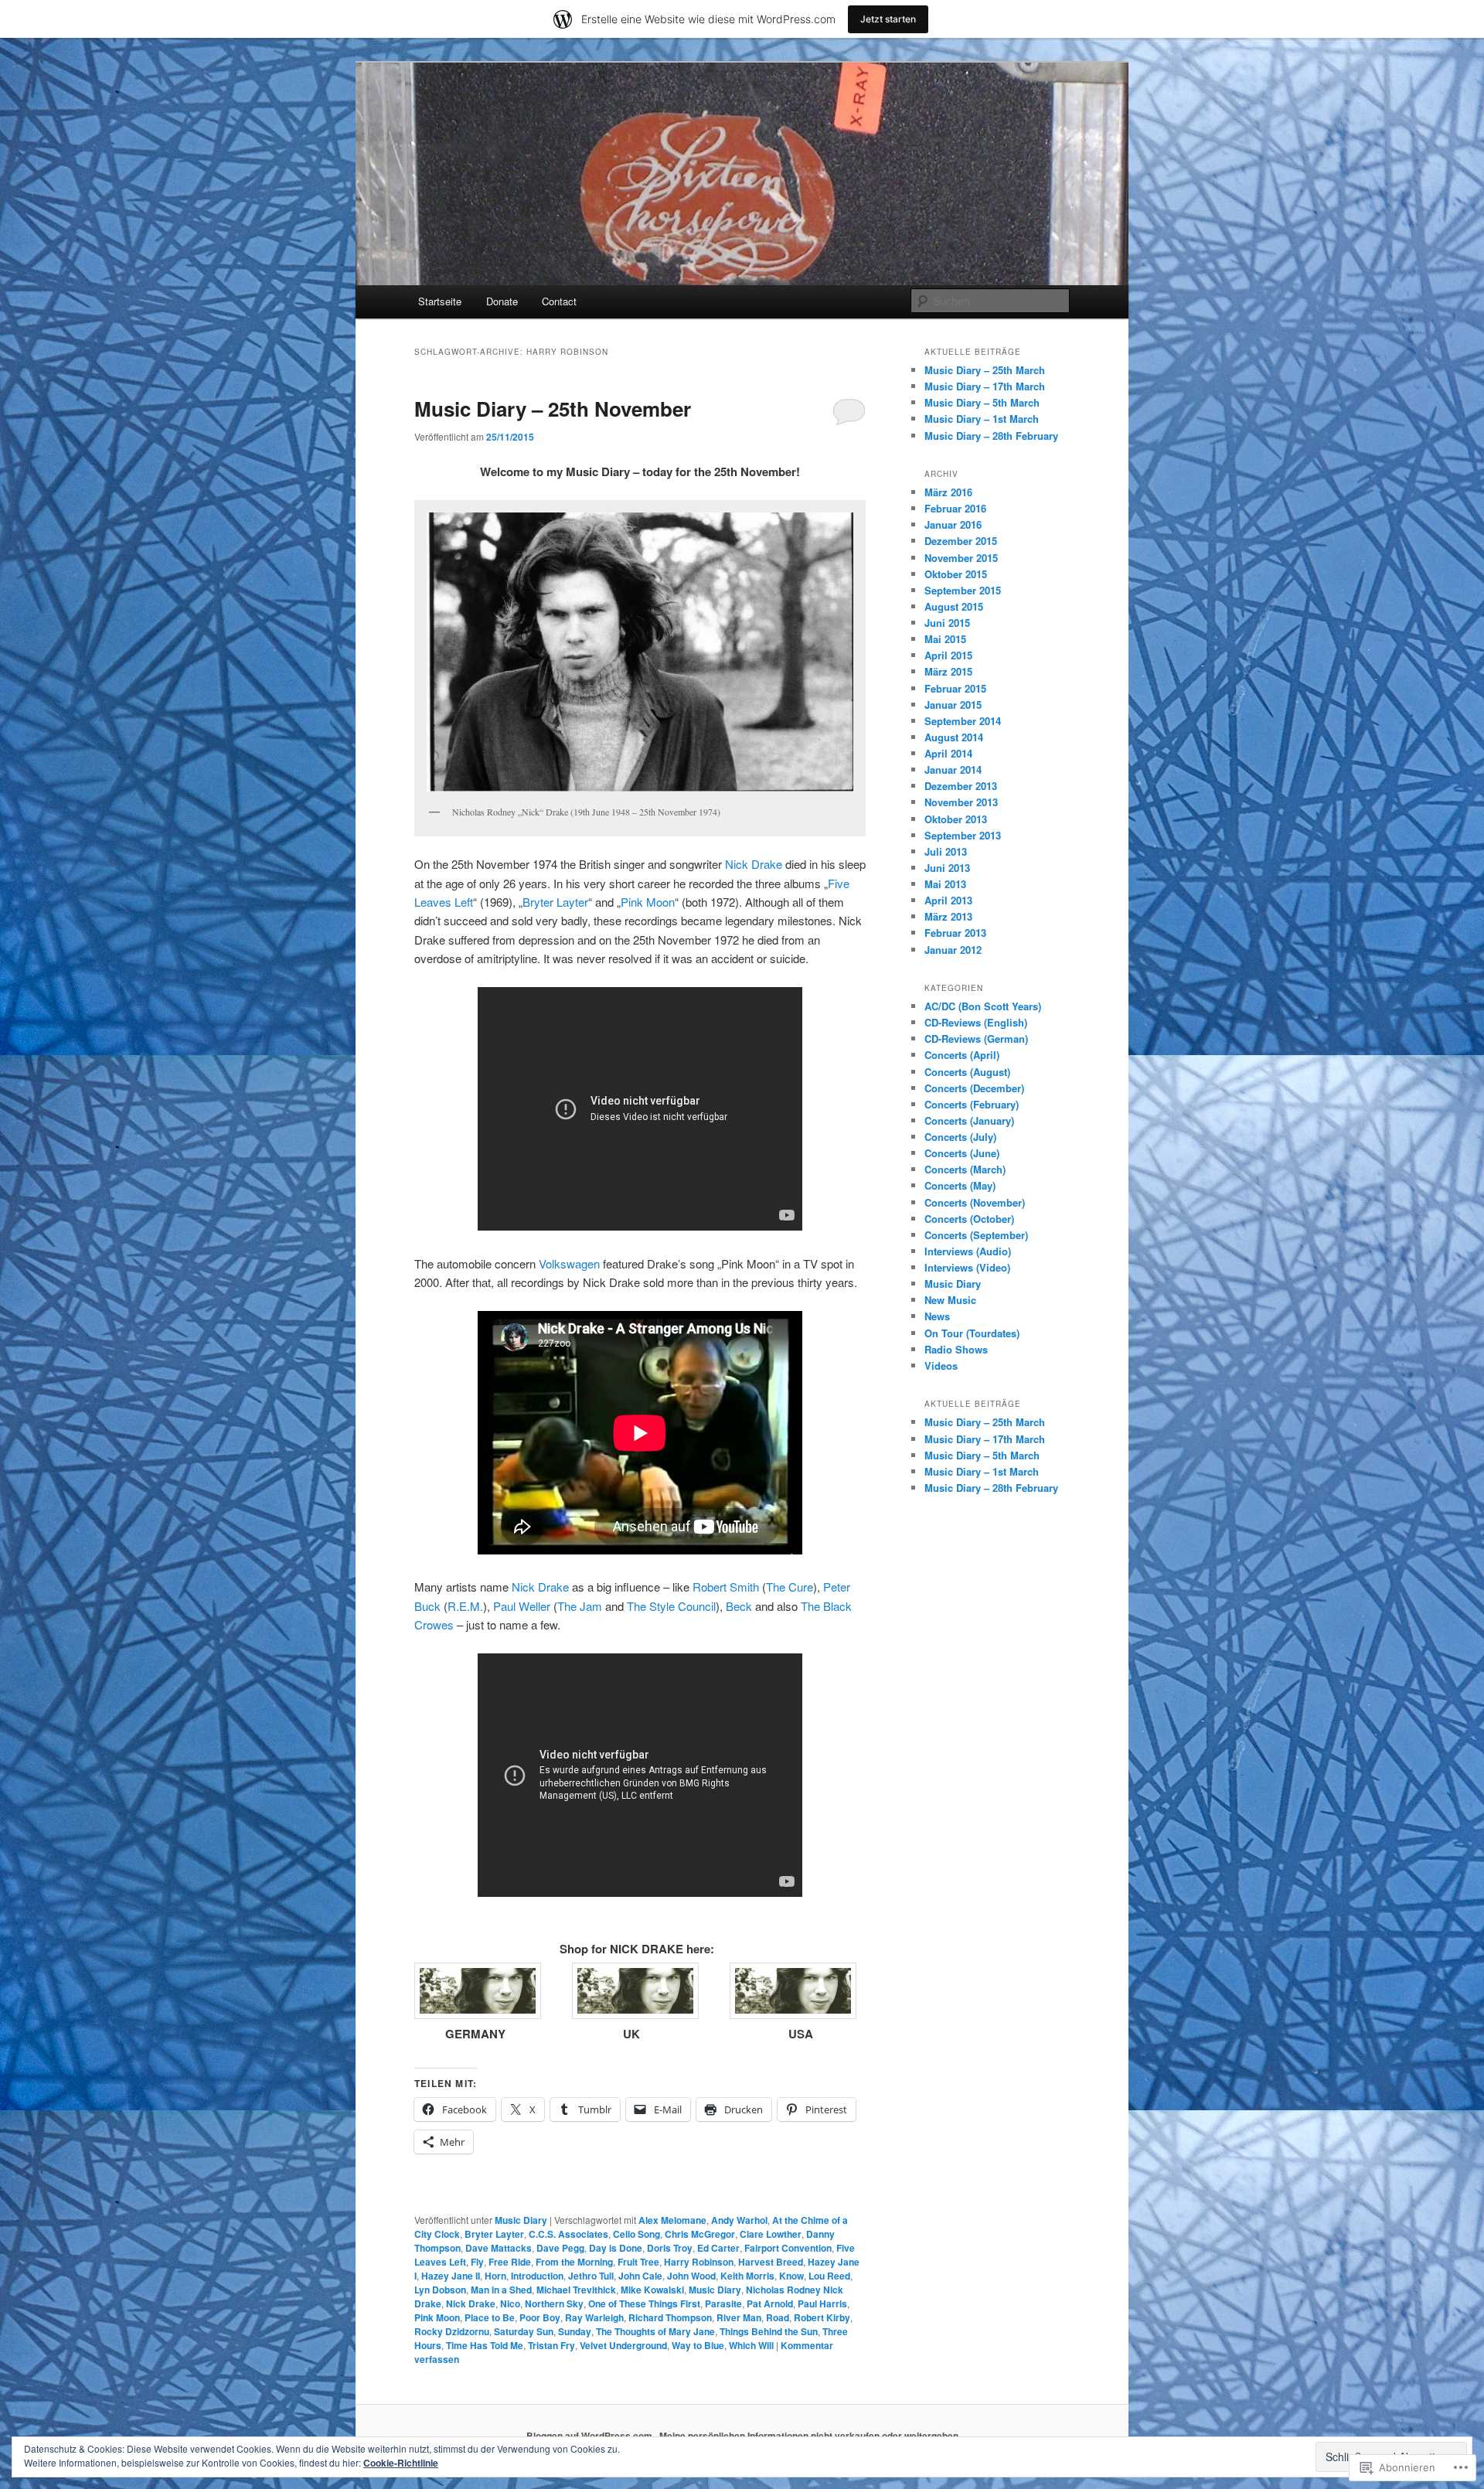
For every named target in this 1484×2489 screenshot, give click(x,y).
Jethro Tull (591, 2276)
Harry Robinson (699, 2262)
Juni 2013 (947, 868)
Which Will (751, 2345)
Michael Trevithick (576, 2290)
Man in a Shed (501, 2290)
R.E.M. (465, 1606)
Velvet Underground (623, 2345)
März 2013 (948, 916)
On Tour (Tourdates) (972, 1333)
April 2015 (948, 655)
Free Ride (510, 2262)
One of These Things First (644, 2303)
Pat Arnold (770, 2303)
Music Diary (521, 2220)
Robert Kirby (822, 2317)
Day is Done (616, 2248)
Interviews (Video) (967, 1267)
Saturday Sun (524, 2331)
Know (791, 2276)
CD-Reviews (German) (976, 1039)
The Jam (580, 1606)
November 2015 (961, 558)
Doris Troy (670, 2248)
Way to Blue (698, 2345)
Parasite (723, 2303)
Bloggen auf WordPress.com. (591, 2436)
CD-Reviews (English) (976, 1022)
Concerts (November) (975, 1202)
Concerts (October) (969, 1219)
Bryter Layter (555, 902)
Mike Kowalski (652, 2290)
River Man (739, 2317)
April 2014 (948, 753)
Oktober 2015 (956, 574)
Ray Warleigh (594, 2317)
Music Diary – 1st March (982, 419)
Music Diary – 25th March (985, 370)
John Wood (691, 2276)
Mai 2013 (945, 884)
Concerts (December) (974, 1088)
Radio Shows (956, 1349)
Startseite (440, 301)
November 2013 (961, 802)
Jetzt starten (888, 19)
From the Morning (574, 2262)
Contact (559, 301)
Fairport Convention (788, 2248)
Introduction (537, 2276)
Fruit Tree (638, 2262)
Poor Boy (540, 2317)
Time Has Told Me (485, 2345)
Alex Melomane (672, 2220)
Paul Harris (822, 2303)
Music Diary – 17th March (985, 386)
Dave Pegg (560, 2248)
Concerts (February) (972, 1104)
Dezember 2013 (961, 786)
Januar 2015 (953, 705)
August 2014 (954, 737)
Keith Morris (747, 2276)
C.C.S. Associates (568, 2234)
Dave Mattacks (499, 2248)
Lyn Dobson (440, 2290)
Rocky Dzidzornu (452, 2331)
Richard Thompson (670, 2317)
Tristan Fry (551, 2345)
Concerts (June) (962, 1153)
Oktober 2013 (956, 819)
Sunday (575, 2331)
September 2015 (963, 590)
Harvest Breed (771, 2262)
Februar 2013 (955, 933)
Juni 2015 (947, 623)
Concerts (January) (969, 1120)
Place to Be (490, 2317)
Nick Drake (754, 864)
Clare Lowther (771, 2234)
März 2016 (948, 492)
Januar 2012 (953, 950)
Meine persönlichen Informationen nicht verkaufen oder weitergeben (809, 2436)
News (937, 1316)
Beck (739, 1606)
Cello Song (636, 2234)
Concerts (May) (960, 1185)
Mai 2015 (945, 639)
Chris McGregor (700, 2234)
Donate (502, 301)
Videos (941, 1365)
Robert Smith (726, 1587)
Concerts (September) (976, 1235)
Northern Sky (554, 2303)
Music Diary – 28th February (991, 436)
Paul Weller (522, 1606)
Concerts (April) (962, 1055)
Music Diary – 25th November (553, 409)
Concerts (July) (960, 1137)
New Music (950, 1300)
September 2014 (963, 721)
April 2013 (948, 900)
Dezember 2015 (961, 541)
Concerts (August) (967, 1072)
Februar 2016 (955, 508)
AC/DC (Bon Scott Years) (983, 1006)
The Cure (790, 1587)
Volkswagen (569, 1263)
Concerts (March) (965, 1169)
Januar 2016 (953, 524)
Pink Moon (648, 902)
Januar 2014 (953, 770)
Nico (510, 2303)
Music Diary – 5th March (982, 402)
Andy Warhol (739, 2220)
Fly (477, 2262)
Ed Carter (718, 2248)
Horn (495, 2276)
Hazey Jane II (451, 2276)
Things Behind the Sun (769, 2331)
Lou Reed (829, 2276)
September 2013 (963, 835)
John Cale (640, 2276)
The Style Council (671, 1606)
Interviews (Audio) (968, 1251)
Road (778, 2317)
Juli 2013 (946, 851)
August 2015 (954, 606)
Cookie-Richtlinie (401, 2463)
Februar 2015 (955, 688)
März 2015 (948, 671)
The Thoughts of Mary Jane (655, 2331)
